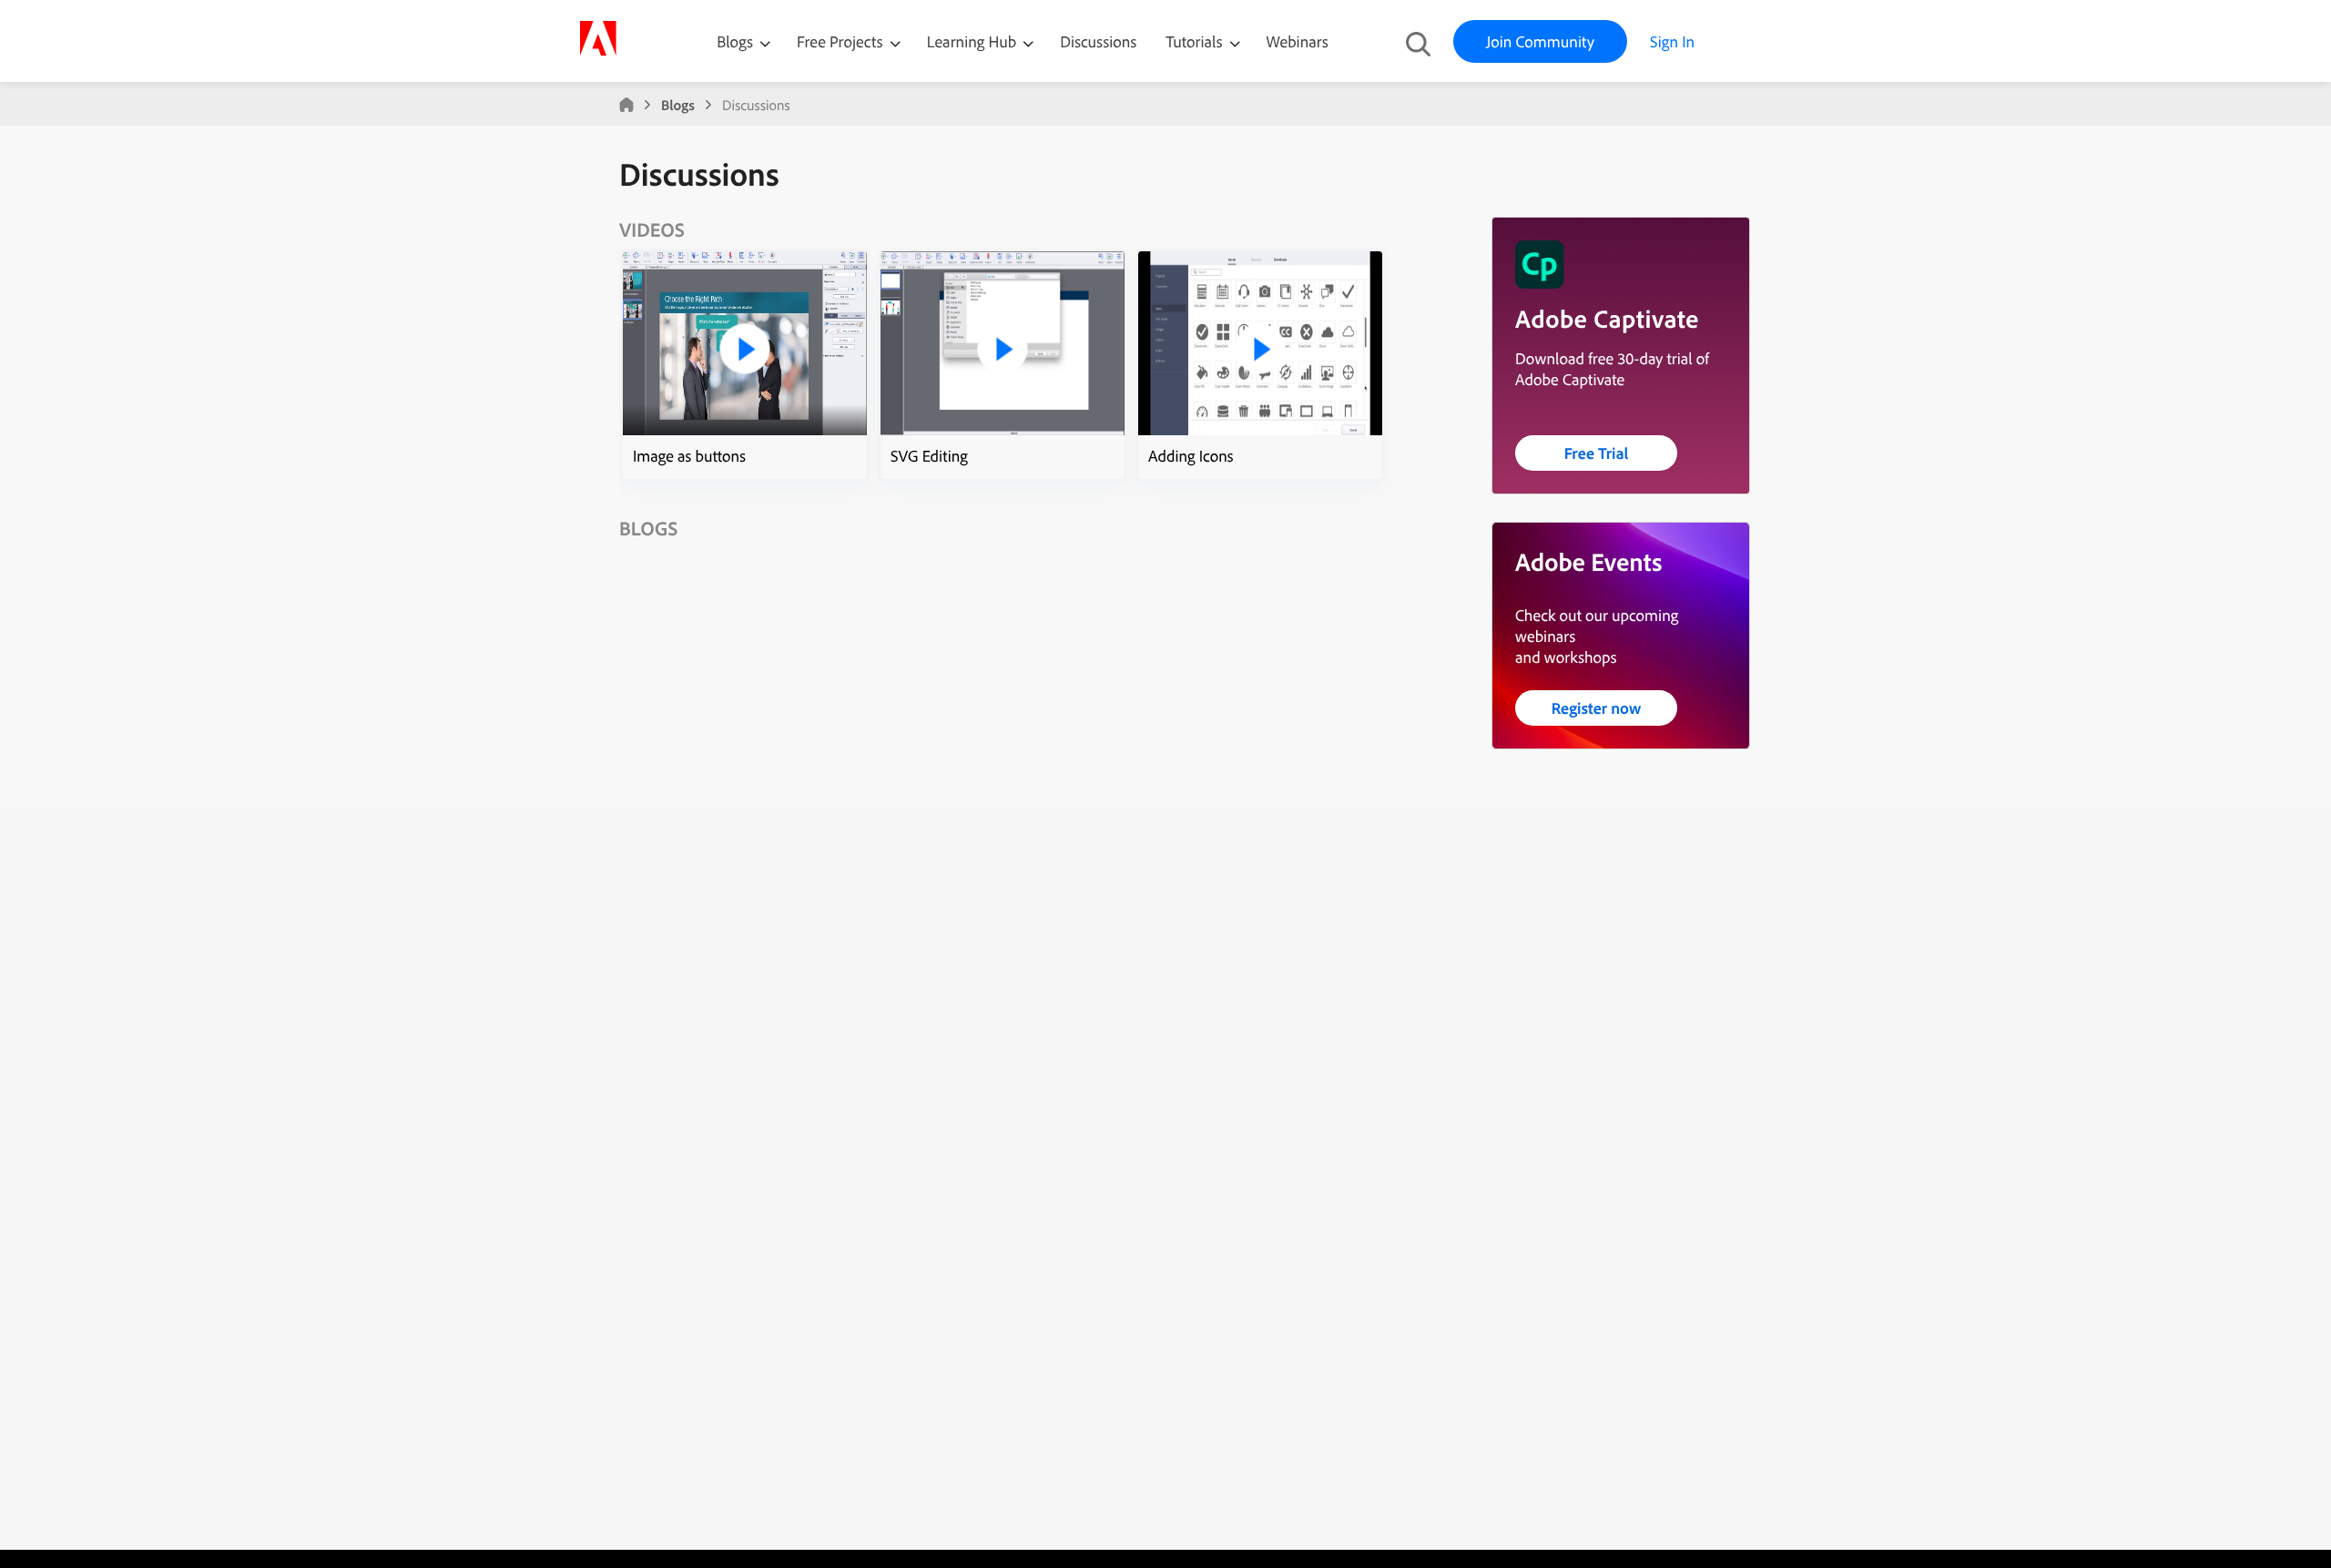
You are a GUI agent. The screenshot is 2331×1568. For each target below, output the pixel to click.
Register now (1597, 708)
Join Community (1540, 41)
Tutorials (1196, 41)
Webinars (1298, 41)
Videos (652, 229)
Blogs (735, 41)
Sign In (1672, 41)
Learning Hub (974, 41)
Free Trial (1597, 453)
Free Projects (842, 41)
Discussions (1098, 41)
